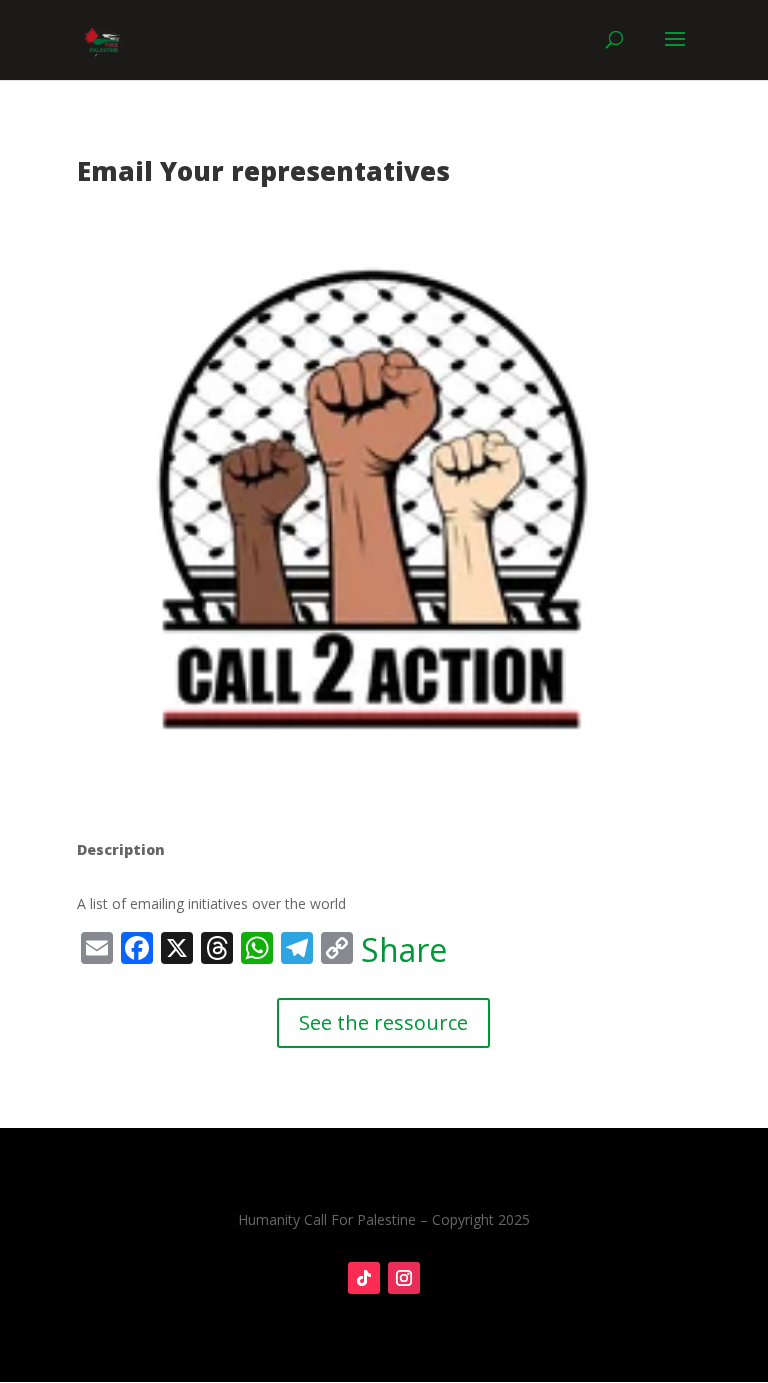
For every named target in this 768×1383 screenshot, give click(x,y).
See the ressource (383, 1022)
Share (404, 950)
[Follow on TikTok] (364, 1278)
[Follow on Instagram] (404, 1278)
